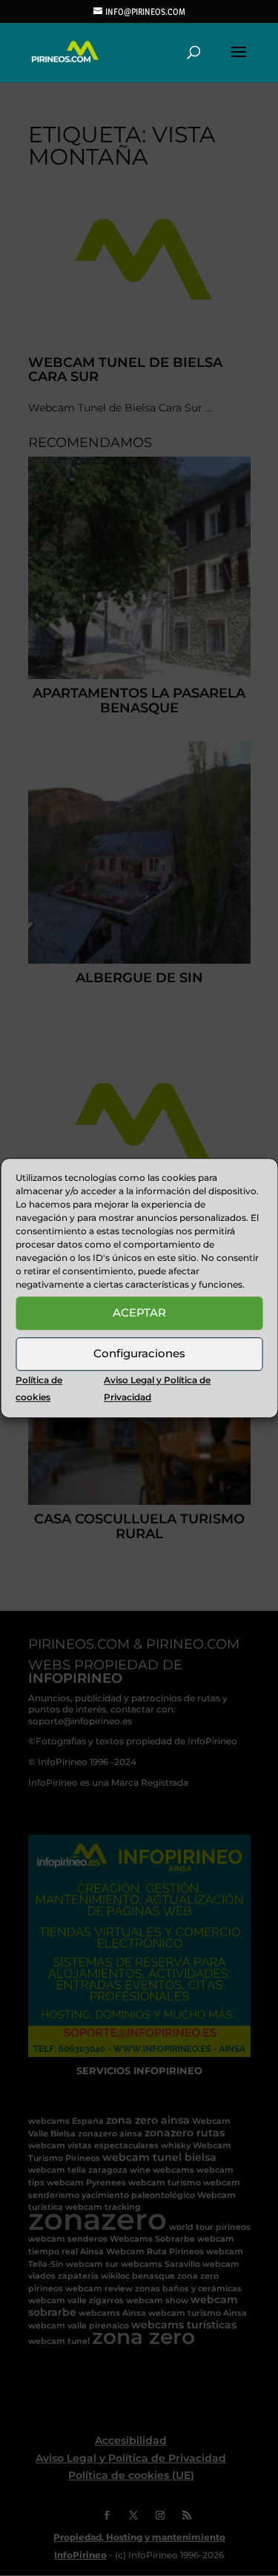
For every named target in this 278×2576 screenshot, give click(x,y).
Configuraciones (139, 1353)
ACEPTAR (139, 1312)
